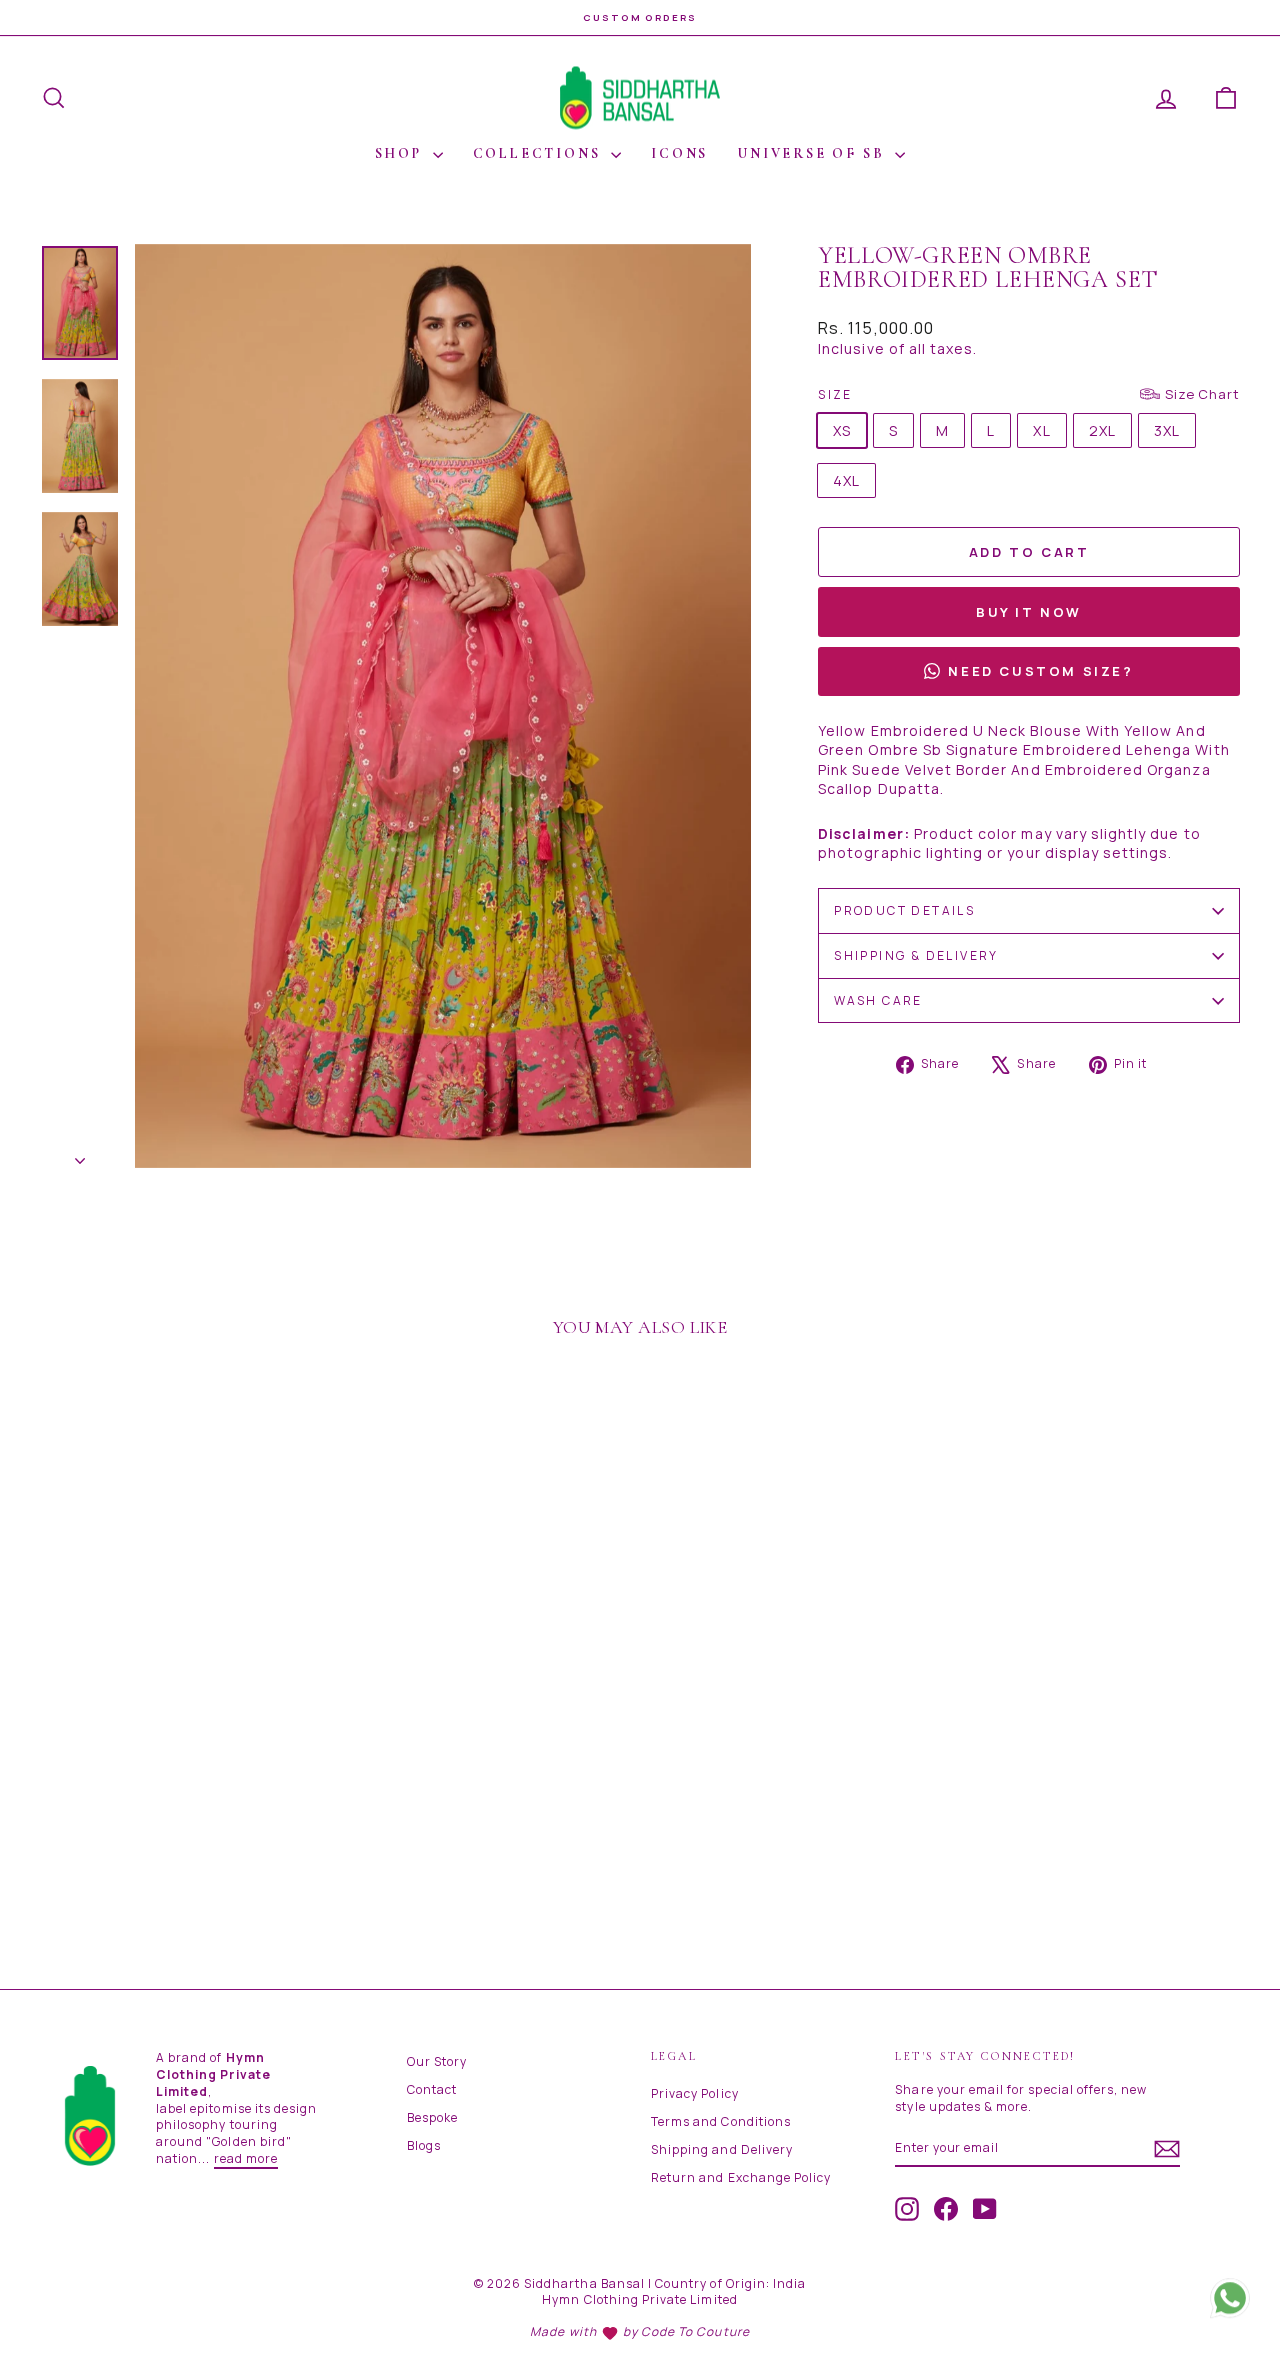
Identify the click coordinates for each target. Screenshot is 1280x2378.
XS (842, 430)
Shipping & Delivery (916, 955)
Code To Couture (695, 2331)
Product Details (904, 910)
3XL (1167, 430)
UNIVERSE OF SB (814, 153)
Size (1029, 394)
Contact (432, 2089)
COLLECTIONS (540, 153)
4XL (846, 480)
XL (1041, 430)
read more (246, 2158)
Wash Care (878, 1000)
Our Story (437, 2061)
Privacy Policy (695, 2093)
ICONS (679, 153)
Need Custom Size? (1040, 671)
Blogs (424, 2145)
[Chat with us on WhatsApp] (1230, 2303)
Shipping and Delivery (722, 2149)
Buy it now (1029, 612)
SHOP (401, 153)
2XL (1102, 430)
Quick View (181, 1790)
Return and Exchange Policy (741, 2177)
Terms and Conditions (721, 2121)
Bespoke (432, 2117)
